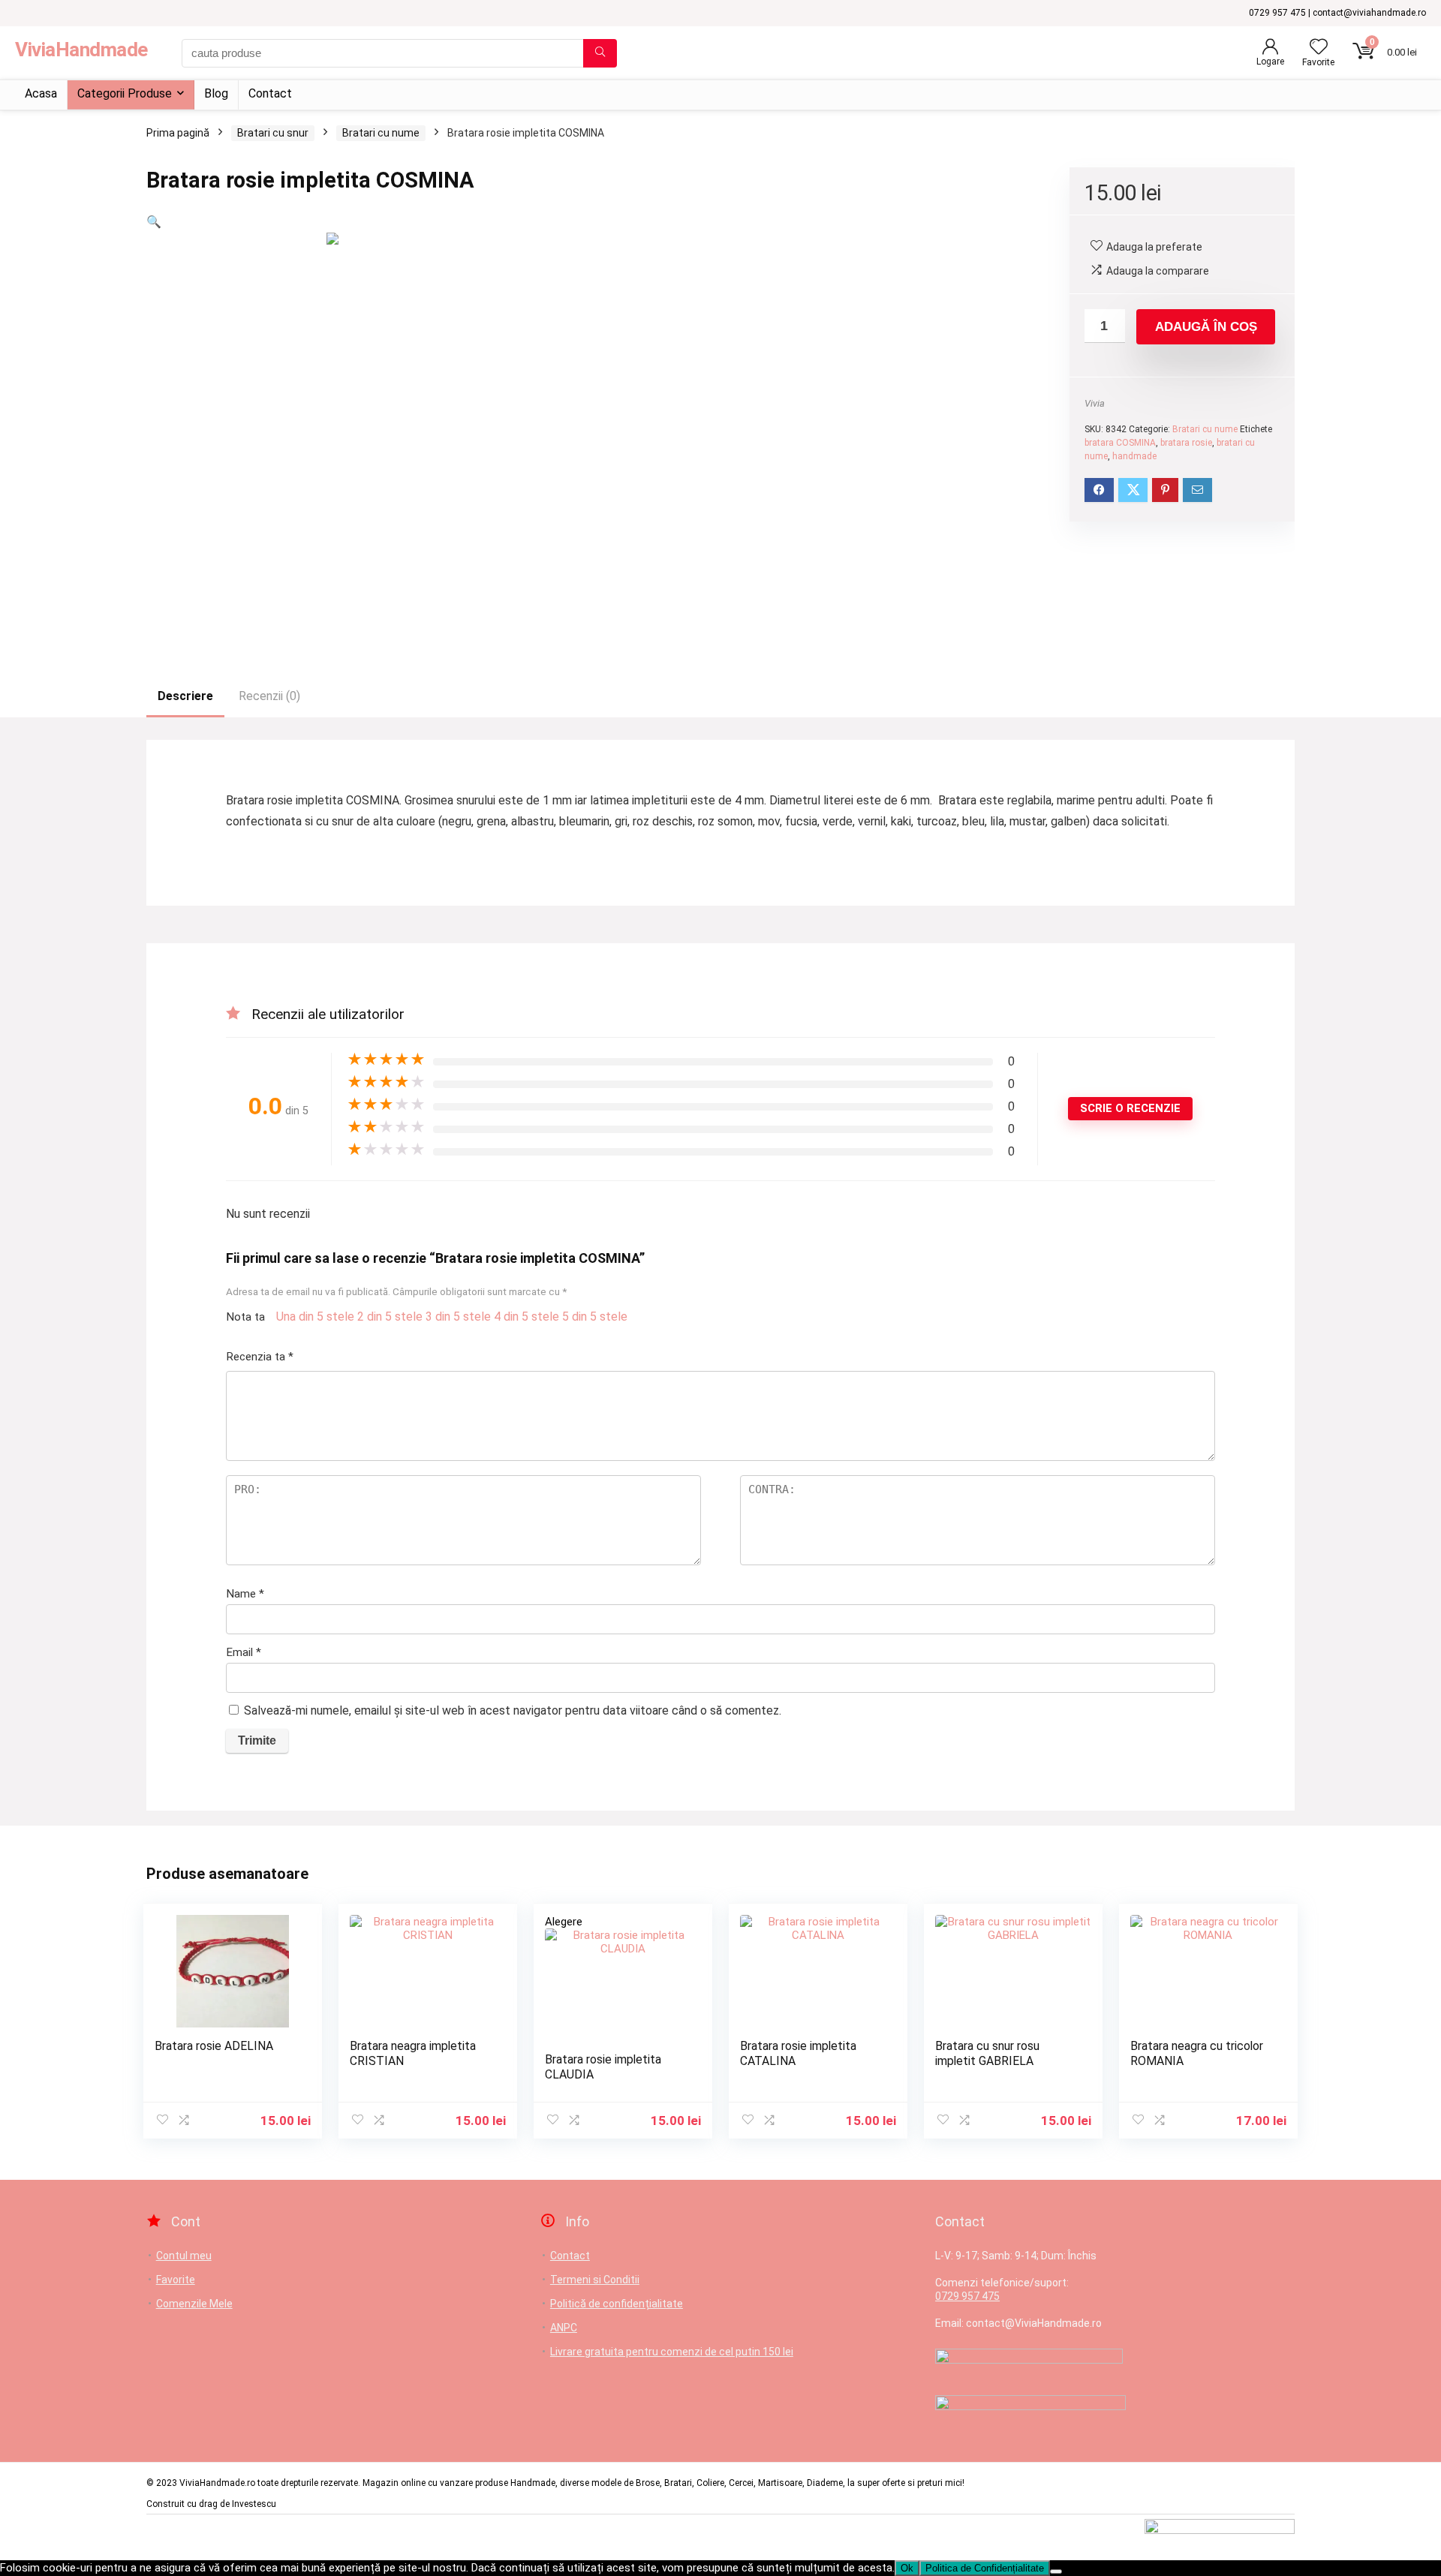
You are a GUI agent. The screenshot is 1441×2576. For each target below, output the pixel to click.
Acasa (41, 93)
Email (244, 1652)
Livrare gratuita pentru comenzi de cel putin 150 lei (672, 2352)
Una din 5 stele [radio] (315, 1317)
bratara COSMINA (1120, 443)
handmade (1134, 456)
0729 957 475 (967, 2296)
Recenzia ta (260, 1357)
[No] (1056, 2571)
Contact (270, 93)
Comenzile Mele (194, 2304)
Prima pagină (178, 133)
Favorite (176, 2280)
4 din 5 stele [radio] (526, 1317)
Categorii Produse (125, 93)
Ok (907, 2568)
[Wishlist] (1319, 48)
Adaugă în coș (1206, 327)
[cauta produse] (600, 53)
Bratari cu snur (273, 133)
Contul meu (184, 2256)
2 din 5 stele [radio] (390, 1317)
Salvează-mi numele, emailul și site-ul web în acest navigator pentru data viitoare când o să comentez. (513, 1710)
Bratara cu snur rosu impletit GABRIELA (987, 2053)
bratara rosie (1186, 443)
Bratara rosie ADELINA (214, 2046)
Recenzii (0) (269, 696)
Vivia (1095, 403)
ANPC (564, 2328)
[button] (154, 222)
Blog (216, 93)
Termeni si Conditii (595, 2280)
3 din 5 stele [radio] (458, 1317)
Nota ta (245, 1317)
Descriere (185, 696)
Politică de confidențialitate (617, 2304)
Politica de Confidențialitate (985, 2568)
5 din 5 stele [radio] (595, 1317)
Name (245, 1594)
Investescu (254, 2504)
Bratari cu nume (381, 133)
